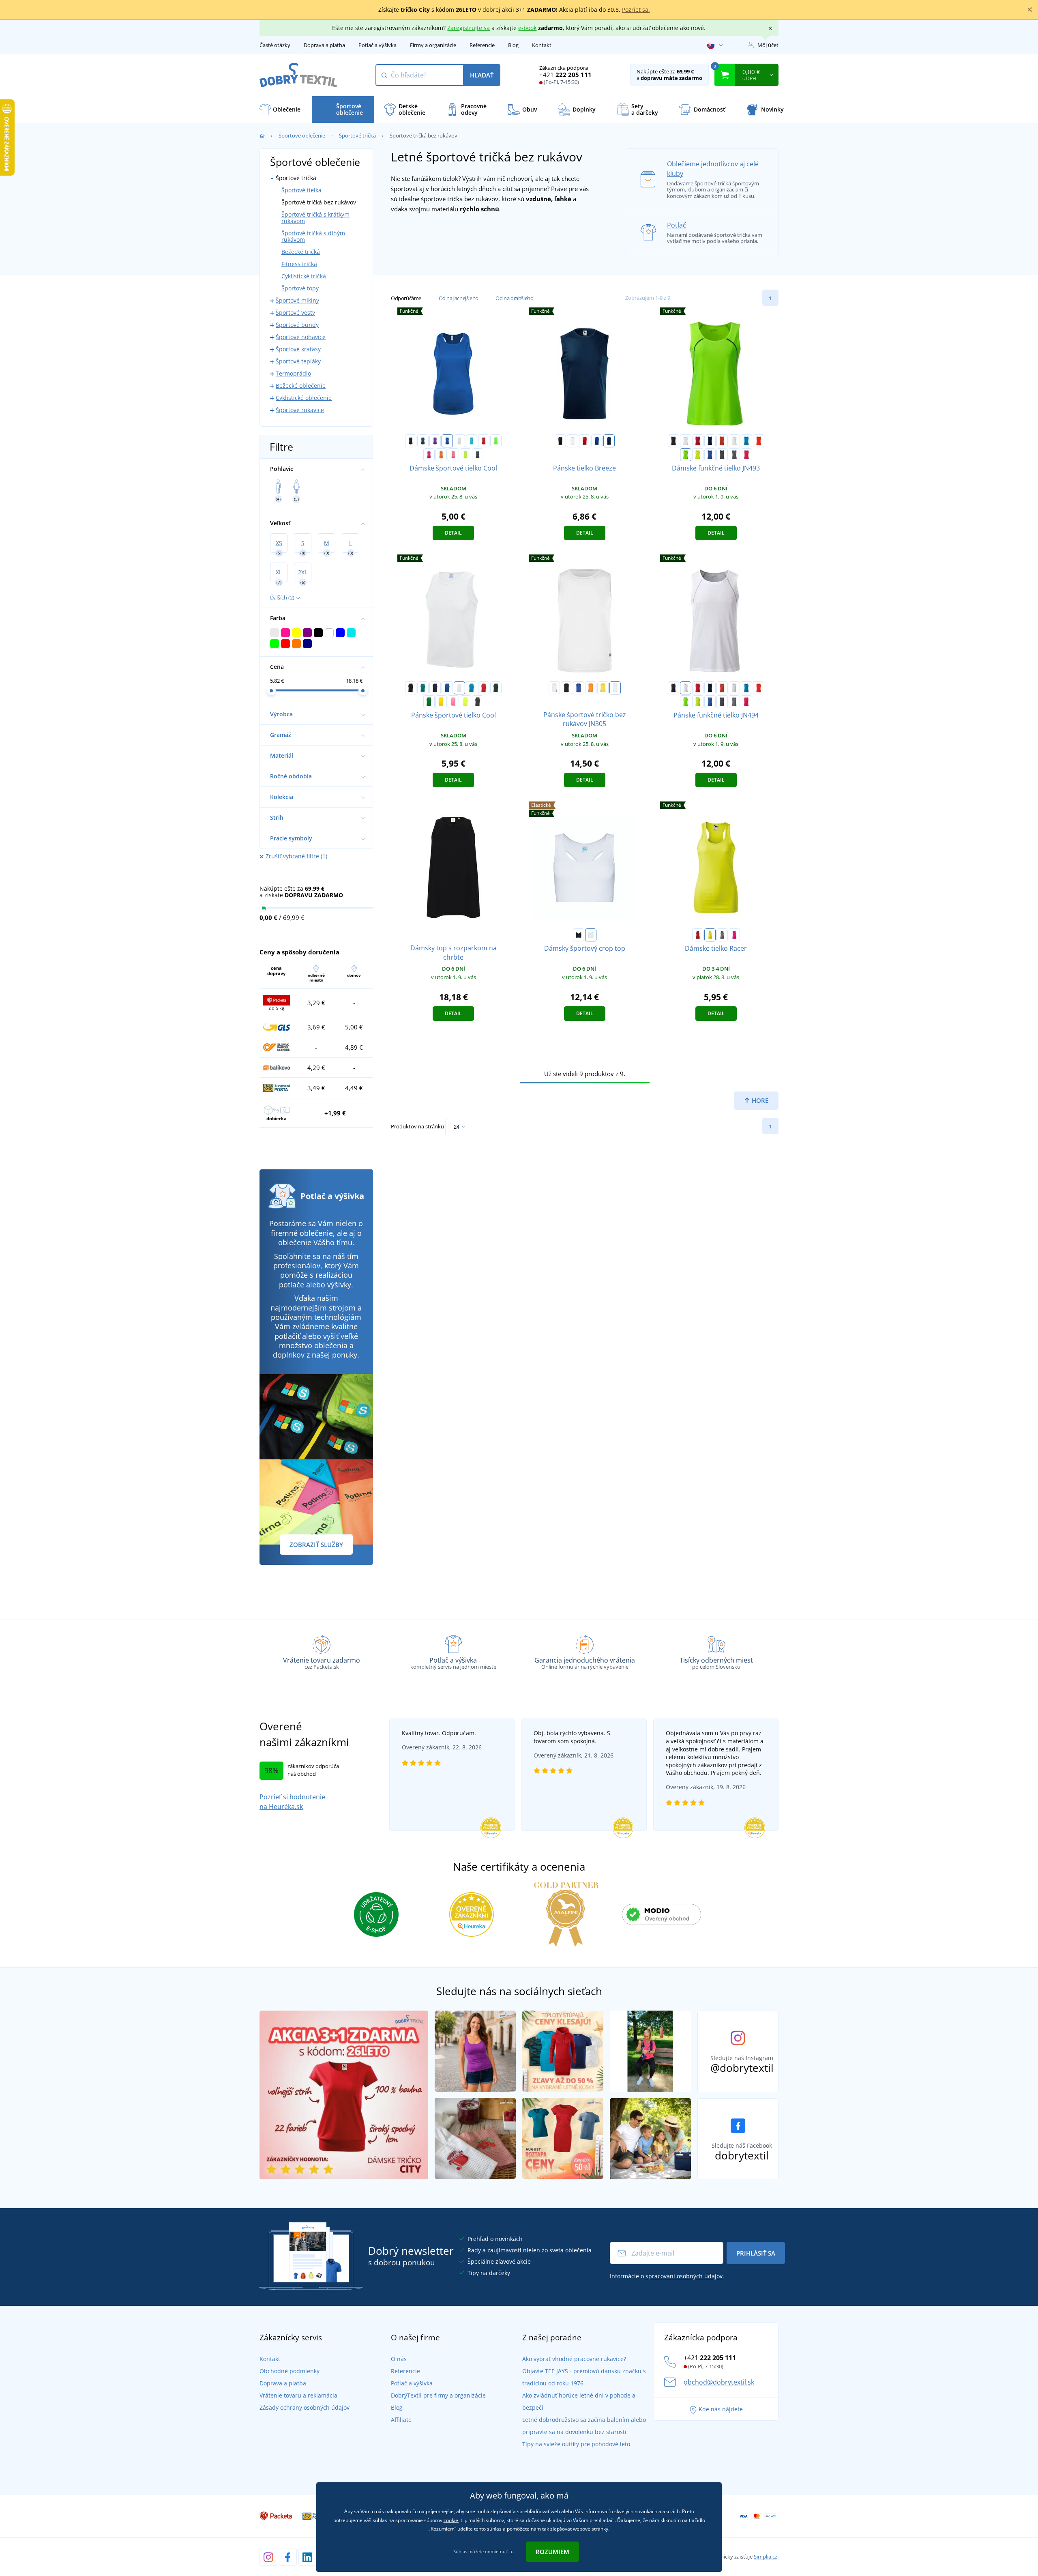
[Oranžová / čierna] (591, 688)
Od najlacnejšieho (459, 298)
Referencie (482, 45)
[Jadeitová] (423, 688)
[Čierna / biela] (673, 441)
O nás (399, 2359)
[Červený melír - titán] (722, 441)
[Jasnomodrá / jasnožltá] (746, 441)
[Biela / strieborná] (686, 441)
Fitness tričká (299, 264)
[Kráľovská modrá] (447, 441)
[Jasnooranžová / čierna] (759, 441)
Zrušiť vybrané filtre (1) (296, 856)
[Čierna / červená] (566, 688)
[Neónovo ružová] (734, 935)
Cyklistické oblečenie (304, 398)
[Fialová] (435, 441)
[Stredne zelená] (429, 702)
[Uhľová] (478, 455)
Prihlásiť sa (756, 2253)
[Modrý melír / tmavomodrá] (710, 455)
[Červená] (585, 441)
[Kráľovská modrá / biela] (579, 688)
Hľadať (482, 75)
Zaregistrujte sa (469, 28)
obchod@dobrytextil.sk (719, 2382)
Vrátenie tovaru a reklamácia (298, 2395)
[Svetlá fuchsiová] (429, 455)
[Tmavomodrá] (423, 441)
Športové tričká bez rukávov (319, 202)
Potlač (677, 225)
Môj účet (768, 45)
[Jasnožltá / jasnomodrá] (698, 455)
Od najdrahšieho (514, 298)
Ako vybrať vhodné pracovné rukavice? (574, 2359)
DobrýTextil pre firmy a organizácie (438, 2395)
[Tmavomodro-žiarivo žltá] (710, 441)
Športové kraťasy (298, 349)
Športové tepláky (298, 361)
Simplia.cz (766, 2557)
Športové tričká (357, 135)
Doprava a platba (324, 45)
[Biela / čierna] (554, 688)
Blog (513, 45)
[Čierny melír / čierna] (734, 455)
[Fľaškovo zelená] (496, 688)
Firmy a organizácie (433, 45)
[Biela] (573, 441)
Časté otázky (275, 45)
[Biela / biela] (615, 688)
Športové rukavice (300, 410)
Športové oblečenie (302, 135)
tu (511, 2551)
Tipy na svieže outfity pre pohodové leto (576, 2444)
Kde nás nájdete (721, 2409)
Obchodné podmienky (290, 2371)
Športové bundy (297, 325)
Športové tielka (301, 190)
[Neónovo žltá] (710, 935)
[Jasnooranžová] (441, 455)
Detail (453, 533)
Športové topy (300, 288)
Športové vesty (295, 313)
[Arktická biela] (459, 441)
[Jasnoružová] (453, 455)
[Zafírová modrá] (472, 441)
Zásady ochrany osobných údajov (305, 2407)
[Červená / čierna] (698, 441)
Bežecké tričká (301, 252)
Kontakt (542, 45)
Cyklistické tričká (304, 276)
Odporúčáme (406, 298)
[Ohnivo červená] (484, 441)
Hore (759, 1100)
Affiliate (401, 2420)
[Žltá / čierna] (603, 688)
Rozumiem (552, 2552)
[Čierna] (411, 441)
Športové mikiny (297, 300)
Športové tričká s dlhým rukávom (313, 236)
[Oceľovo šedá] (722, 935)
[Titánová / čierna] (722, 455)
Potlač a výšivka (377, 45)
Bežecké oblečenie (301, 386)
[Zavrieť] (1030, 10)
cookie (451, 2520)
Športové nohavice (301, 337)
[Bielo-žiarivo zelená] (734, 441)
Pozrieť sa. (636, 10)
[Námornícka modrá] (609, 441)
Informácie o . (667, 2276)
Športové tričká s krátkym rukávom (315, 218)
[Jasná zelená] (496, 441)
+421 (565, 75)
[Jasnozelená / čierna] (686, 455)
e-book (527, 28)
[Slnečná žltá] (441, 702)
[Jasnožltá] (465, 455)
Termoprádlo (293, 373)
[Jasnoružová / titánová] (746, 455)
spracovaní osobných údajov (684, 2276)
